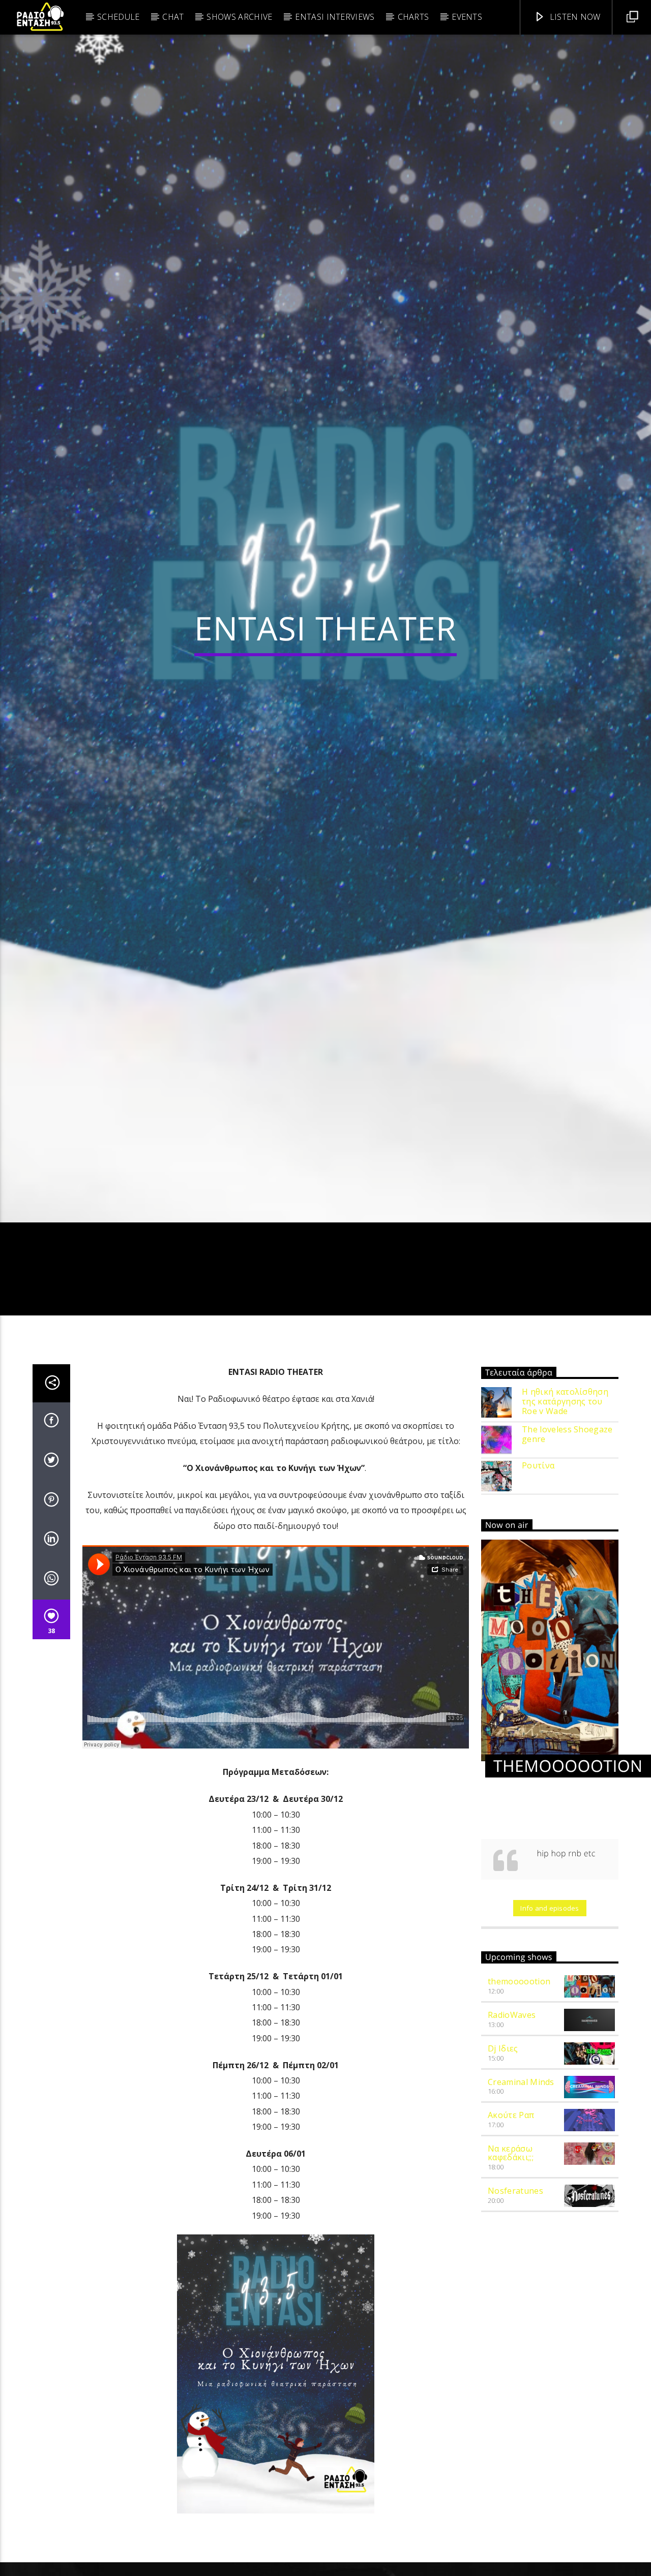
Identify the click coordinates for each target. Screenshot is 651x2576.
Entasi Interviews (335, 17)
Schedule (119, 17)
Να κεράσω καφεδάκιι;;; (511, 2268)
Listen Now (574, 17)
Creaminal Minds (521, 2197)
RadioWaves (512, 2130)
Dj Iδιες (503, 2163)
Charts (413, 17)
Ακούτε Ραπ (511, 2230)
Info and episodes (550, 2023)
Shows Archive (239, 17)
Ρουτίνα (538, 1581)
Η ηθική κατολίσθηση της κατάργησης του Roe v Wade (565, 1517)
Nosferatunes (515, 2306)
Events (467, 17)
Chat (173, 17)
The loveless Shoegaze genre (567, 1549)
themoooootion (519, 2097)
